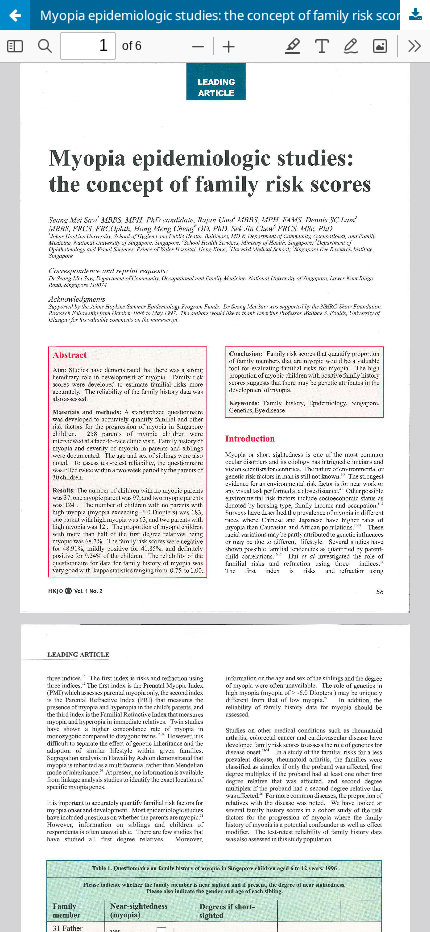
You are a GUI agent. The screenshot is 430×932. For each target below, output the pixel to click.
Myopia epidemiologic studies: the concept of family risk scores (227, 15)
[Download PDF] (415, 15)
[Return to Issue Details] (15, 15)
